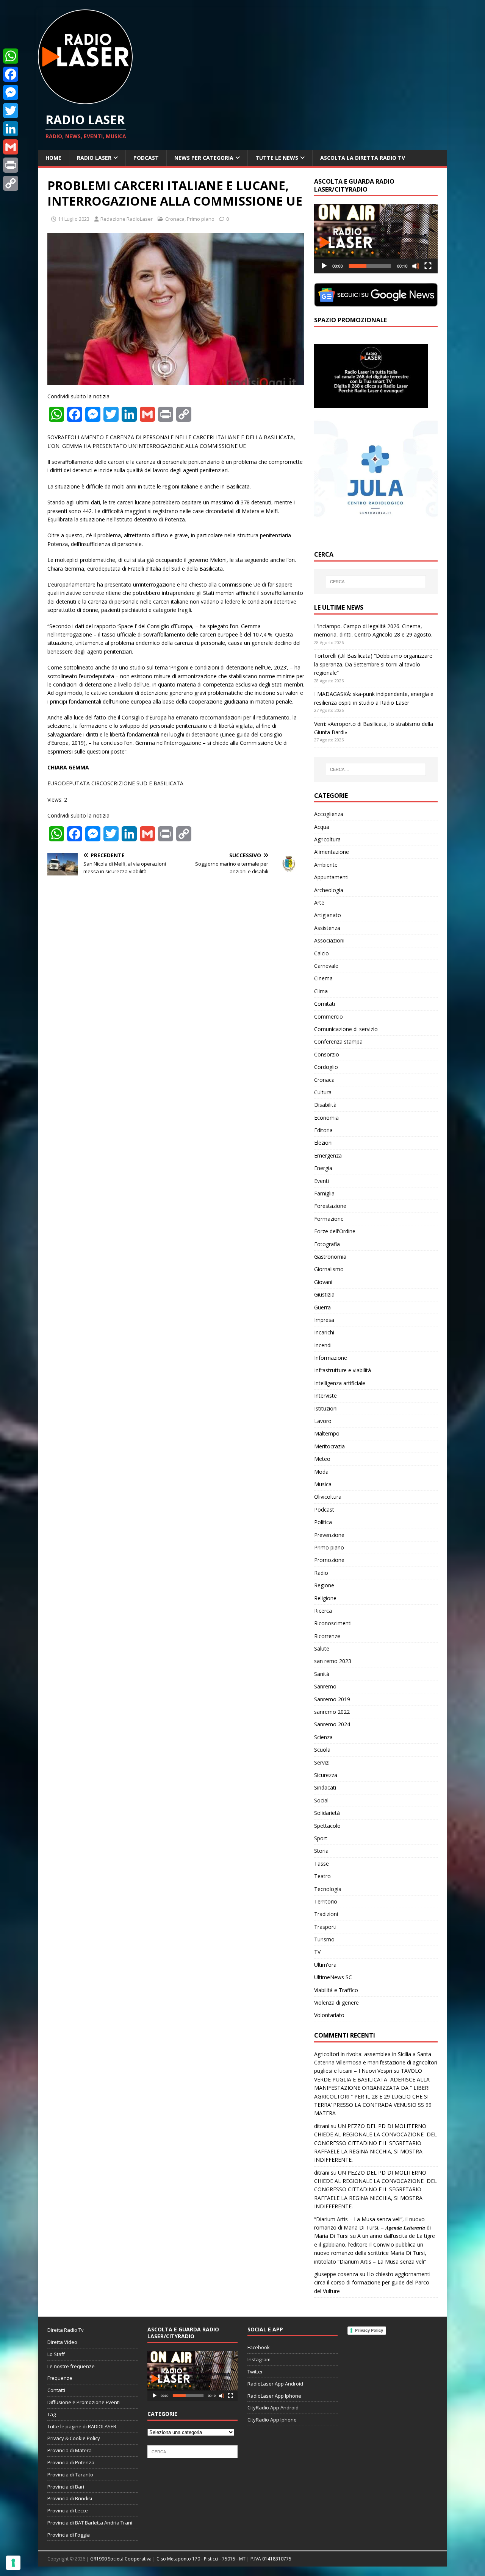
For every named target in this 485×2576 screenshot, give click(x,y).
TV (317, 1952)
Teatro (322, 1876)
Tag (52, 2414)
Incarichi (324, 1332)
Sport (321, 1838)
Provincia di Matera (70, 2450)
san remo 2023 (333, 1661)
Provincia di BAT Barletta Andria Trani (90, 2523)
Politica (323, 1522)
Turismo (324, 1939)
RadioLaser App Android (275, 2384)
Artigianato (328, 915)
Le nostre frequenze (71, 2366)
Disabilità (325, 1105)
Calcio (322, 953)
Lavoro (323, 1421)
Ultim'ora (325, 1965)
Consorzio (327, 1054)
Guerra (322, 1307)
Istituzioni (326, 1408)
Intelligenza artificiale (340, 1383)
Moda (321, 1472)
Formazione (329, 1219)
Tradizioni (326, 1914)
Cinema (323, 978)
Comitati (325, 1004)
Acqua (322, 827)
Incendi (323, 1345)
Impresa (324, 1320)
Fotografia (327, 1244)
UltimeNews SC (333, 1977)
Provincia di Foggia (69, 2535)
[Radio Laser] (85, 100)
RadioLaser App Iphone (274, 2396)
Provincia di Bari (66, 2487)
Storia (321, 1851)
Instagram (259, 2359)
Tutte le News (277, 158)
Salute (322, 1648)
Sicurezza (326, 1775)
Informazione (331, 1358)
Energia (323, 1168)
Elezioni (323, 1143)
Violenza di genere (336, 2003)
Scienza (323, 1737)
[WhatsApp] (11, 56)
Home (53, 158)
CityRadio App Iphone (272, 2420)
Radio (321, 1573)
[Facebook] (11, 74)
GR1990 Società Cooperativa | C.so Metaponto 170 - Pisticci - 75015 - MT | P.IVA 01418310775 (191, 2559)
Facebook (259, 2347)
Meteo (322, 1459)
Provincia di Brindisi (70, 2498)
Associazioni (329, 940)
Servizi (322, 1762)
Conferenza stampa (338, 1041)
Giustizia (324, 1294)
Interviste (325, 1396)
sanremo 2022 (332, 1712)
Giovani (323, 1282)
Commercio (329, 1017)
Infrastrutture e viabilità (343, 1370)
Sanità (322, 1674)
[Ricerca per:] (376, 582)
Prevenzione (329, 1535)
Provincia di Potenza (71, 2462)
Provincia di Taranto (70, 2475)
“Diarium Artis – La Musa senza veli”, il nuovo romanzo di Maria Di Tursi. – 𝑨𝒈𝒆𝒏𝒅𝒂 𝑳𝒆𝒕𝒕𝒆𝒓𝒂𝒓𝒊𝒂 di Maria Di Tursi (372, 2228)
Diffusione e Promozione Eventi (84, 2402)
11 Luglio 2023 (74, 219)
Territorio (326, 1901)
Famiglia (324, 1193)
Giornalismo (329, 1269)
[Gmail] (11, 147)
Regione (324, 1585)
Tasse (322, 1864)
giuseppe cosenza (336, 2274)
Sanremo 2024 (332, 1724)
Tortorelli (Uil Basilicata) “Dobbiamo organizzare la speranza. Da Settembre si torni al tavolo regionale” (373, 664)
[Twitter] (11, 111)
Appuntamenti (331, 877)
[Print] (11, 165)
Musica (323, 1484)
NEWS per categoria (204, 158)
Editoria (323, 1130)
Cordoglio (326, 1067)
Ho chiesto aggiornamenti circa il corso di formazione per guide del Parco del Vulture (372, 2283)
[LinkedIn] (11, 129)
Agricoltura (327, 839)
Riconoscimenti (333, 1623)
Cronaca (175, 219)
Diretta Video (62, 2342)
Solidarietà (327, 1813)
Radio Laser (94, 158)
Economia (326, 1118)
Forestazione (330, 1206)
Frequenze (60, 2378)
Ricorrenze (327, 1636)
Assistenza (327, 928)
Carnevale (326, 966)
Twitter (255, 2372)
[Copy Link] (11, 183)
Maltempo (327, 1433)
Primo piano (201, 219)
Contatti (56, 2390)
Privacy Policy (369, 2330)
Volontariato (329, 2015)
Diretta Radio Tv (66, 2330)
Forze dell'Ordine (335, 1231)
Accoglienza (329, 814)
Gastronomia (330, 1257)
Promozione (329, 1560)
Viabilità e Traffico (336, 1990)
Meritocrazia (329, 1446)
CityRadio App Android (273, 2407)
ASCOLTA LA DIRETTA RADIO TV (363, 158)
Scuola (322, 1750)
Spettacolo (327, 1826)
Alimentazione (332, 852)
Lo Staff (56, 2354)
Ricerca (323, 1611)
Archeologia (329, 890)
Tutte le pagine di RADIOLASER (82, 2426)
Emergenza (328, 1155)
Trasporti (325, 1927)
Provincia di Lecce (68, 2510)
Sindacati (325, 1787)
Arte (319, 903)
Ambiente (326, 865)
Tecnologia (328, 1889)
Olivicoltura (328, 1497)
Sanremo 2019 (332, 1699)
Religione (325, 1598)
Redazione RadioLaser (127, 219)
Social (321, 1800)
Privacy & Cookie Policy (74, 2438)
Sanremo (325, 1686)
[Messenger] (11, 92)
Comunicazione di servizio (346, 1029)
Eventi (322, 1181)
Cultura (323, 1092)
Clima (321, 991)
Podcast (146, 158)
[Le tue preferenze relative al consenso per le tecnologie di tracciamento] (13, 2563)
